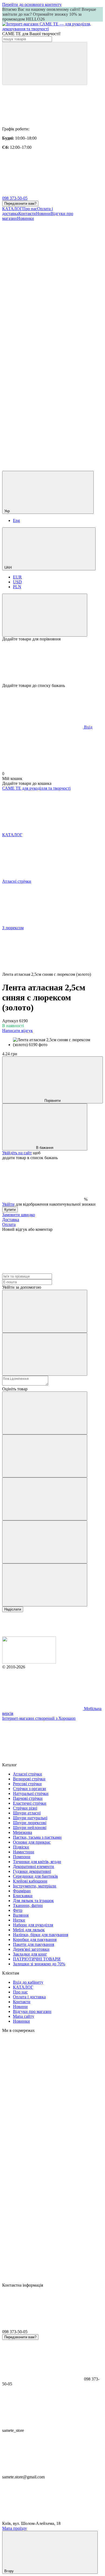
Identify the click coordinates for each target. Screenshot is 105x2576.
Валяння (21, 1915)
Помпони (22, 1857)
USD (17, 582)
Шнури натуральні (30, 1818)
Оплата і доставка (29, 1997)
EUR (17, 577)
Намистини (24, 1852)
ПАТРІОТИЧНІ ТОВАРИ (37, 1959)
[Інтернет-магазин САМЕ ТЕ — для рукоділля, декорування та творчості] (29, 1662)
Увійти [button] (8, 1204)
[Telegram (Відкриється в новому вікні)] (43, 385)
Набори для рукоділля (33, 1925)
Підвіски (21, 1847)
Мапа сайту (24, 2016)
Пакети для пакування (34, 1944)
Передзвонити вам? (20, 204)
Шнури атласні (27, 1813)
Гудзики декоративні (32, 1871)
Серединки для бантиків (35, 1876)
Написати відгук (17, 1031)
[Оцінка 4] (45, 1542)
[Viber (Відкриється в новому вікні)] (43, 427)
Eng (16, 520)
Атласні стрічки (27, 1774)
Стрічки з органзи (29, 1789)
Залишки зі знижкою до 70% (39, 1964)
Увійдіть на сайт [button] (17, 1153)
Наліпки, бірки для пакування (41, 1935)
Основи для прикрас (32, 1842)
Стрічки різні (25, 1808)
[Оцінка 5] (45, 1585)
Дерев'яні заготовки (31, 1949)
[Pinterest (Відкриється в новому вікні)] (43, 468)
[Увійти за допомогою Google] (45, 1354)
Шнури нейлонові (30, 1828)
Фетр (18, 1910)
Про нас (30, 209)
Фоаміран (22, 1891)
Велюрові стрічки (29, 1779)
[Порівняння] (45, 615)
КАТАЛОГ (12, 209)
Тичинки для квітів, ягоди (37, 1862)
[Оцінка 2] (45, 1456)
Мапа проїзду (15, 2528)
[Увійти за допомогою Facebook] (45, 1311)
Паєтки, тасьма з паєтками (37, 1837)
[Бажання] (52, 662)
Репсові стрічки (27, 1784)
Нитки (19, 1920)
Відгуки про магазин (32, 2011)
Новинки (25, 218)
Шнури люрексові (30, 1823)
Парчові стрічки (28, 1798)
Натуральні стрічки (31, 1793)
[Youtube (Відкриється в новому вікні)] (43, 343)
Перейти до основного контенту (32, 4)
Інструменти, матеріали (35, 1886)
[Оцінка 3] (45, 1499)
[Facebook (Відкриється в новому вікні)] (43, 302)
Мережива (22, 1832)
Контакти (27, 214)
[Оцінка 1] (45, 1413)
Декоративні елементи (34, 1866)
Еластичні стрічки (30, 1803)
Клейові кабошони (30, 1881)
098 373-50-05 (15, 198)
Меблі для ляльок (29, 1930)
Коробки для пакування (35, 1940)
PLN (17, 587)
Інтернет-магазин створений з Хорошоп (39, 1718)
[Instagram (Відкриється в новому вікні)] (43, 260)
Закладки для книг (30, 1954)
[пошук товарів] (45, 63)
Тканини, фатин (28, 1905)
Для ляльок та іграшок (33, 1901)
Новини (43, 214)
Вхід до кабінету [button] (28, 1982)
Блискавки (23, 1896)
